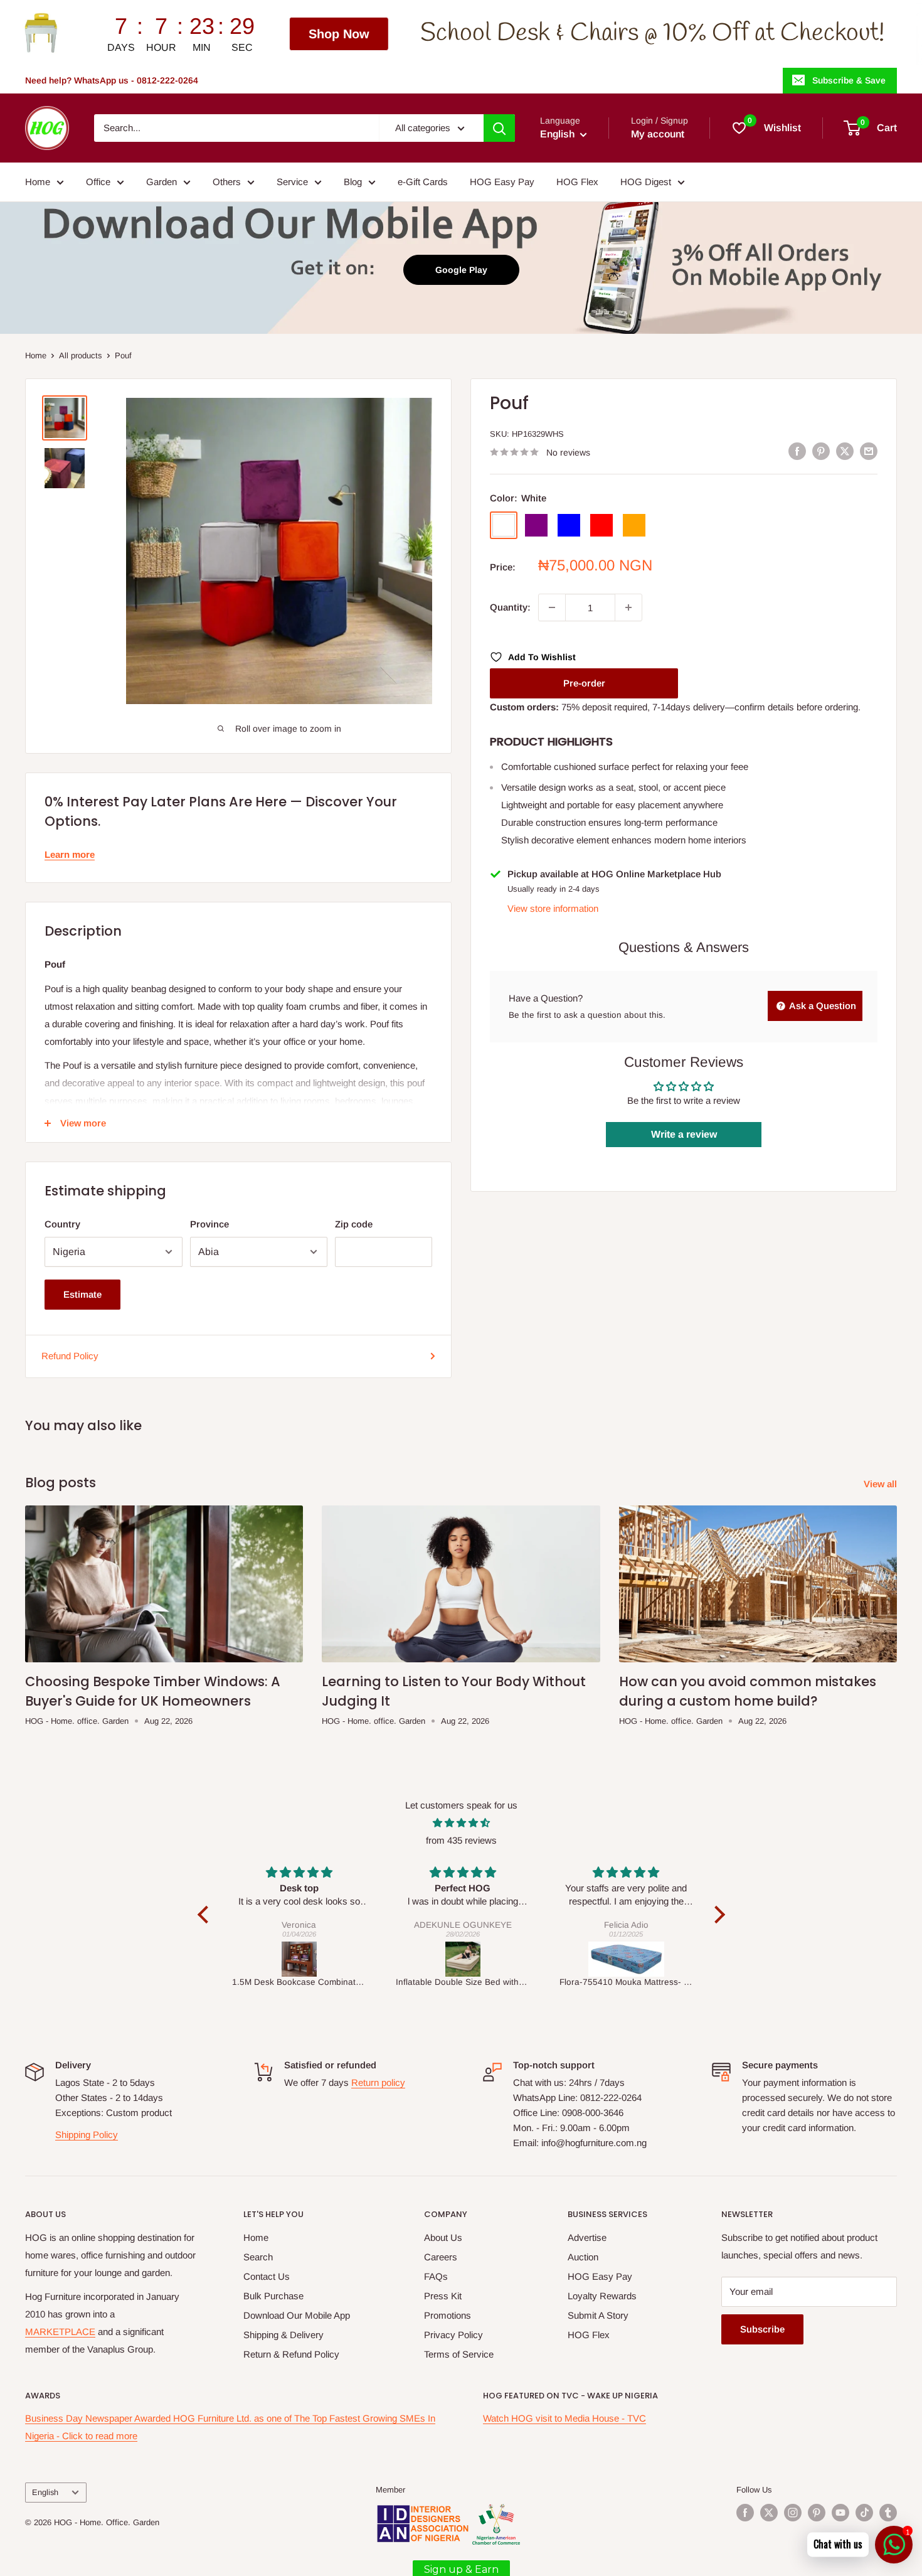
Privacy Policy (453, 2335)
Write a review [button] (684, 1134)
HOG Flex (577, 182)
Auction (583, 2257)
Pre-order (584, 683)
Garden (162, 182)
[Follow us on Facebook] (745, 2513)
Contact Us (267, 2276)
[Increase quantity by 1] (628, 607)
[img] (461, 1823)
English (45, 2492)
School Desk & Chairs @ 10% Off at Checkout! (457, 34)
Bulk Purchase (273, 2296)
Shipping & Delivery (283, 2335)
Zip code (354, 1224)
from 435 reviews (461, 1840)
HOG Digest (646, 182)
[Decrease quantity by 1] (552, 607)
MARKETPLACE (60, 2332)
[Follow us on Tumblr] (888, 2513)
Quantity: (510, 607)
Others (227, 182)
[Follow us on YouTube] (840, 2513)
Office (98, 182)
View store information (553, 908)
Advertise (587, 2237)
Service (292, 182)
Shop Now (143, 34)
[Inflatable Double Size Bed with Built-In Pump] (299, 1959)
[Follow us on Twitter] (769, 2513)
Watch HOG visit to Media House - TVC (564, 2418)
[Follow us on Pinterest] (817, 2513)
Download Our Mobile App (297, 2315)
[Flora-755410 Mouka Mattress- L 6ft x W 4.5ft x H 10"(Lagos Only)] (463, 1959)
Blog (353, 182)
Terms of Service (459, 2354)
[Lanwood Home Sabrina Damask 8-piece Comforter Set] (627, 1959)
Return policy (378, 2082)
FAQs (436, 2276)
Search (258, 2257)
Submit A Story (598, 2315)
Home (38, 182)
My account (658, 134)
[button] (206, 1915)
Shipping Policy (87, 2135)
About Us (443, 2237)
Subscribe (762, 2329)
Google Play (461, 270)
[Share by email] (869, 451)
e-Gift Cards (423, 182)
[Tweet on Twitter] (845, 451)
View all (882, 1484)
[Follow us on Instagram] (793, 2513)
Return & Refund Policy (291, 2354)
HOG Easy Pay (502, 182)
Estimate (82, 1294)
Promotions (448, 2315)
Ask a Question (822, 1006)
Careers (441, 2257)
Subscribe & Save (849, 80)
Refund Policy (70, 1356)
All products (81, 355)
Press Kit (443, 2296)
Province (209, 1224)
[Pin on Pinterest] (821, 451)
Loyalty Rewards (602, 2296)
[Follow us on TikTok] (864, 2513)
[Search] (499, 128)
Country (62, 1224)
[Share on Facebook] (797, 451)
